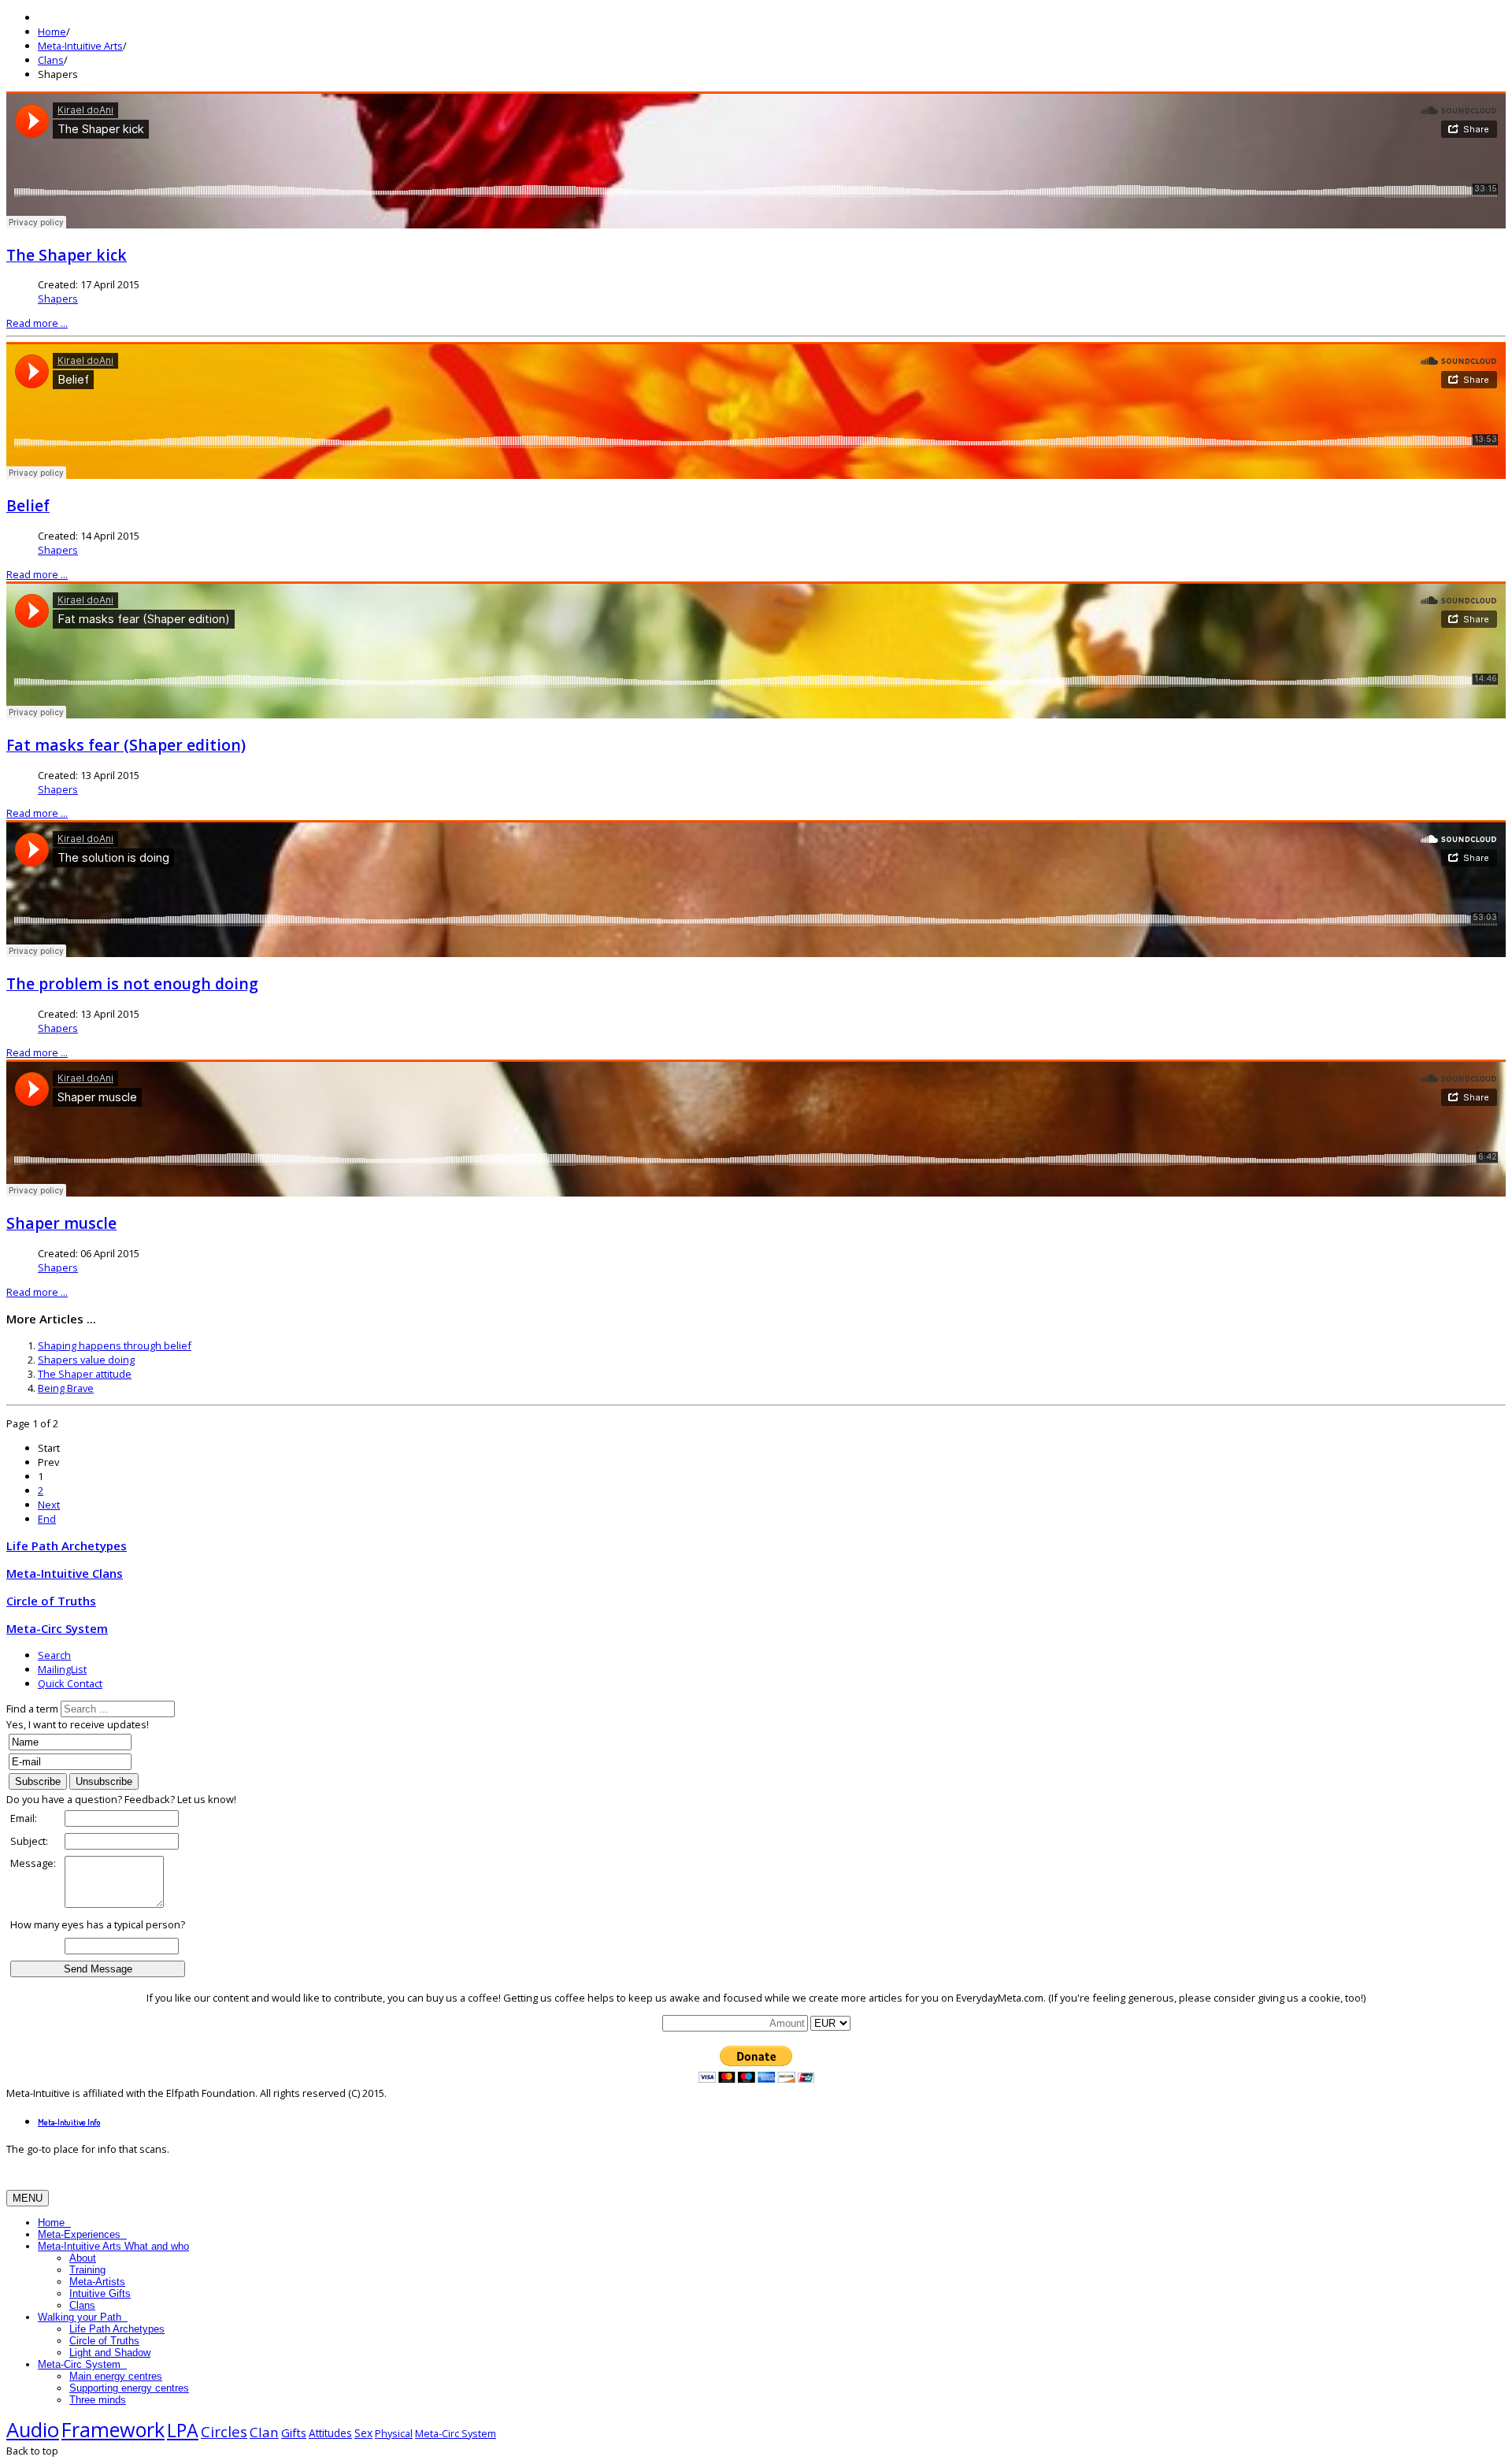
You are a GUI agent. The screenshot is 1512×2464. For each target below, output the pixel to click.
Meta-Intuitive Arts (80, 46)
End (47, 1519)
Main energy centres (116, 2376)
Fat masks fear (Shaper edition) (126, 745)
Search (54, 1655)
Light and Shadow (110, 2353)
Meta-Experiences (81, 2234)
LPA (183, 2430)
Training (87, 2270)
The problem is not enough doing (132, 983)
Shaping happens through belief (115, 1345)
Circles (224, 2432)
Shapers (58, 299)
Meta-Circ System (81, 2364)
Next (49, 1505)
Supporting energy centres (129, 2388)
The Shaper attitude (85, 1374)
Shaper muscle (61, 1223)
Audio (33, 2430)
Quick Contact (70, 1683)
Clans (51, 60)
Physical (394, 2433)
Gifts (294, 2432)
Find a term (32, 1709)
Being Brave (66, 1388)
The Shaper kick (67, 255)
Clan (264, 2432)
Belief (28, 505)
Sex (363, 2433)
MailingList (62, 1669)
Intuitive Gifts (100, 2293)
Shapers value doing (86, 1360)
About (83, 2258)
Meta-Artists (97, 2282)
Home (52, 32)
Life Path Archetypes (117, 2329)
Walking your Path (81, 2317)
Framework (113, 2429)
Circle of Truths (104, 2341)
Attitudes (330, 2433)
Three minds (98, 2400)
